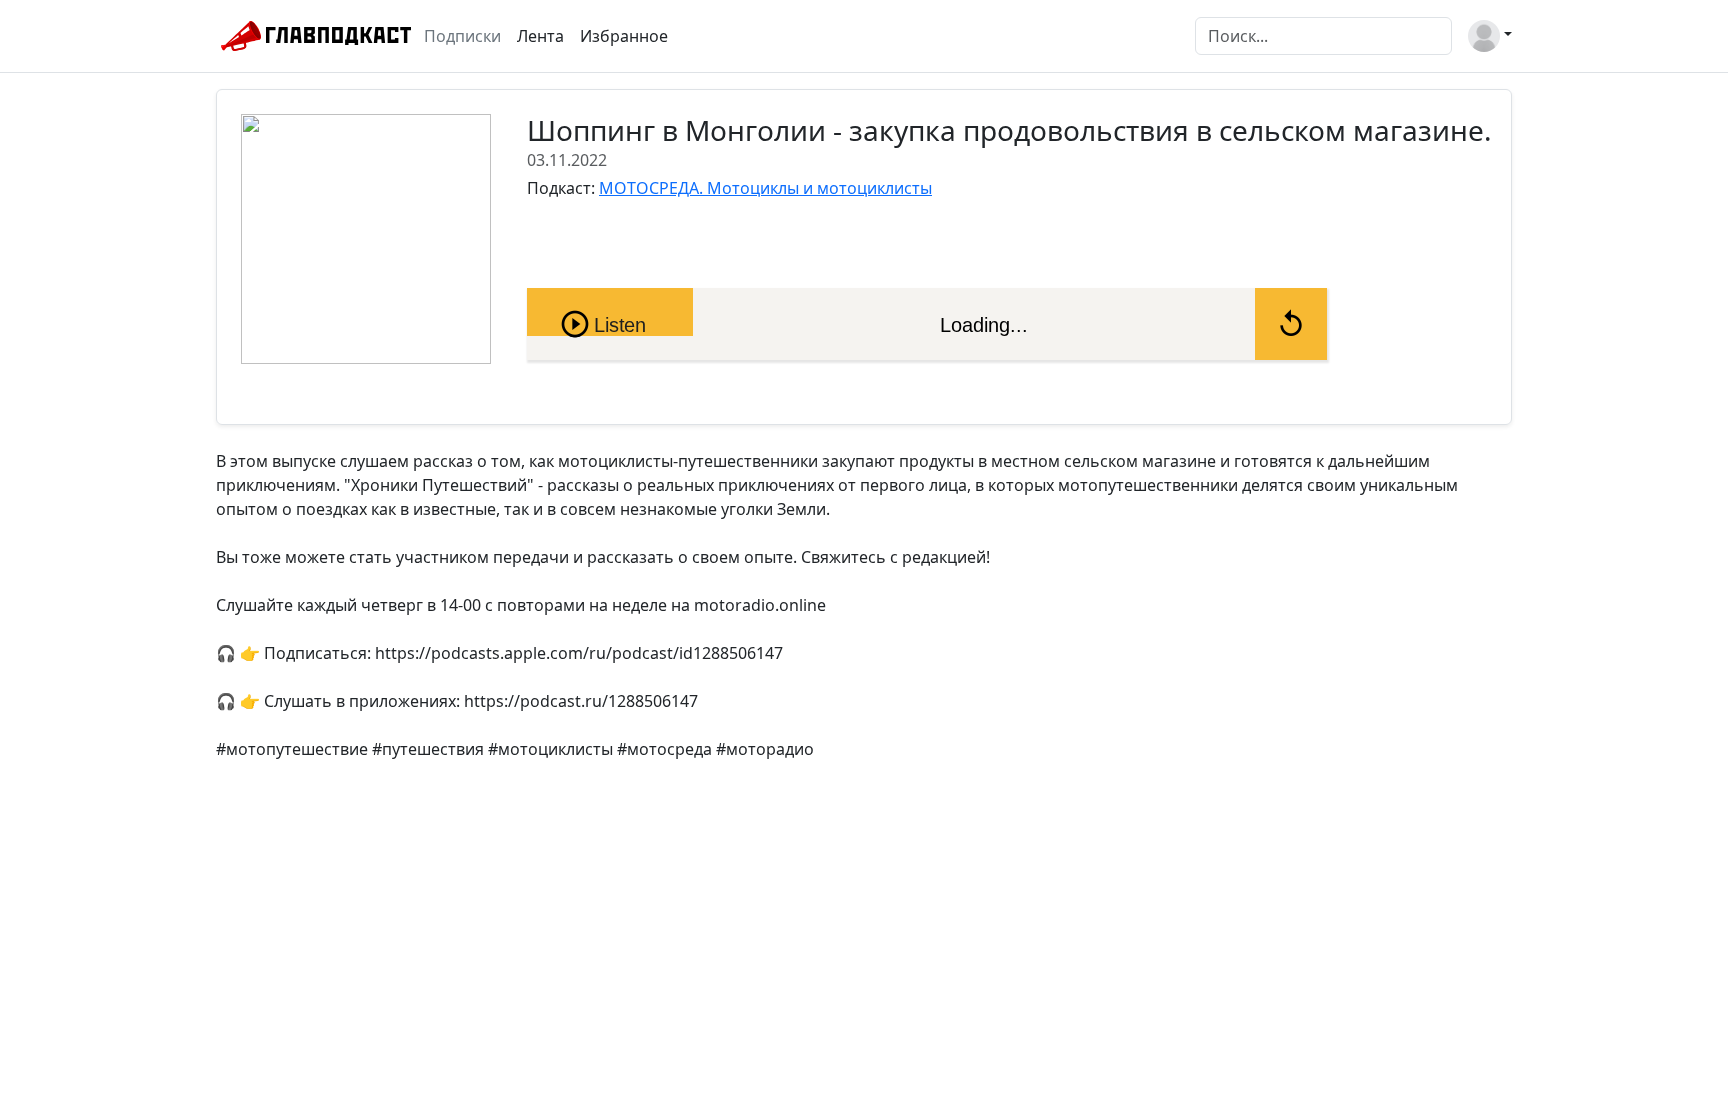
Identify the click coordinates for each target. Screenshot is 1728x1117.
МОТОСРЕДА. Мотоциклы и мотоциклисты (765, 188)
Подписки (462, 36)
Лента (540, 36)
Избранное (624, 36)
